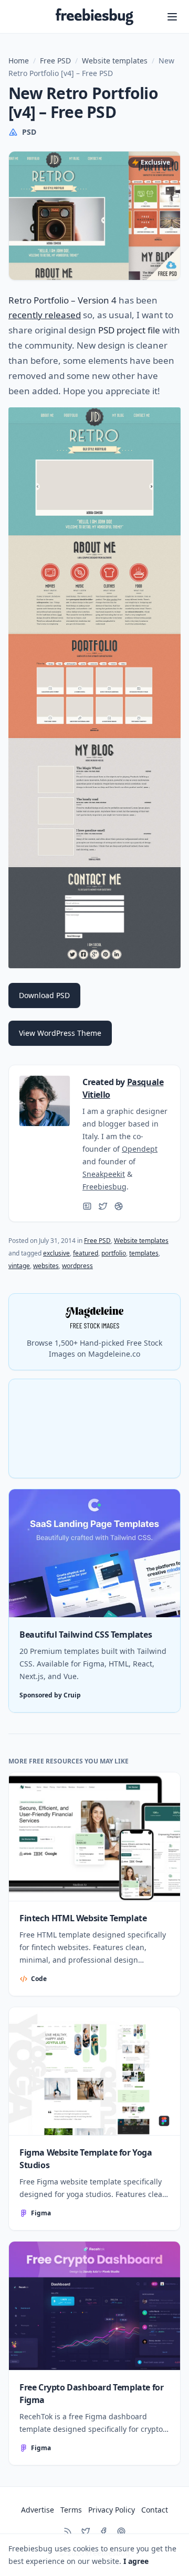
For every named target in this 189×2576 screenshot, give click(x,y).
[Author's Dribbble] (119, 1206)
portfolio (114, 1253)
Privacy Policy (112, 2510)
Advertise (38, 2510)
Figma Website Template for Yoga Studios (86, 2159)
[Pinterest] (121, 2531)
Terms (71, 2510)
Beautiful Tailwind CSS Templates (86, 1635)
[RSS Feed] (68, 2531)
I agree (136, 2561)
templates (144, 1253)
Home (19, 61)
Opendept (140, 1149)
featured (86, 1253)
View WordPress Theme (60, 1033)
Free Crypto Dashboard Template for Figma (91, 2394)
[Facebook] (103, 2531)
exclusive (56, 1253)
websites (46, 1266)
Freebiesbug (104, 1187)
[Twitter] (86, 2531)
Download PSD (44, 995)
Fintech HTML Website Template (83, 1918)
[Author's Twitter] (103, 1206)
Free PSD (55, 61)
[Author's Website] (87, 1206)
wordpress (77, 1266)
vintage (19, 1266)
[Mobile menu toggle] (172, 17)
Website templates (115, 61)
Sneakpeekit (104, 1174)
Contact (155, 2510)
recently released (45, 315)
